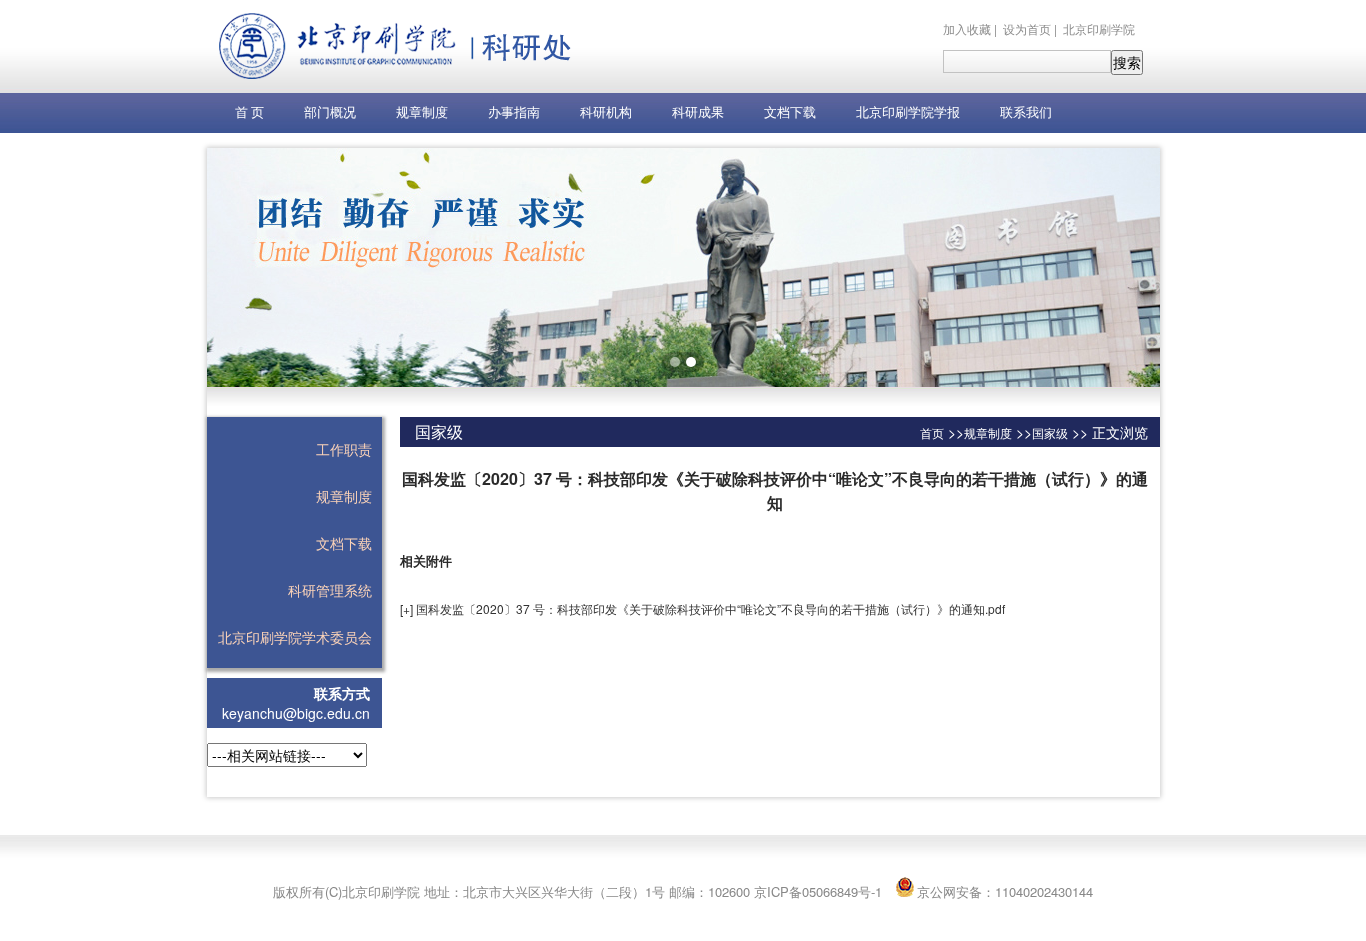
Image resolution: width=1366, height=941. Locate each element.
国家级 (1050, 432)
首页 (932, 432)
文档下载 (790, 112)
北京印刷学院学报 (908, 112)
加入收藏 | (970, 28)
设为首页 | (1030, 28)
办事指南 (514, 112)
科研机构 (606, 112)
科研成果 (698, 112)
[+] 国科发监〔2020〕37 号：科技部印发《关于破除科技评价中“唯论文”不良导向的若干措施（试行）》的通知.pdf (702, 608)
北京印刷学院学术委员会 (295, 638)
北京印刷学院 (1099, 28)
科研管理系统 (330, 591)
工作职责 (344, 450)
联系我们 (1026, 112)
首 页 (249, 112)
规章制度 (422, 112)
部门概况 (330, 112)
